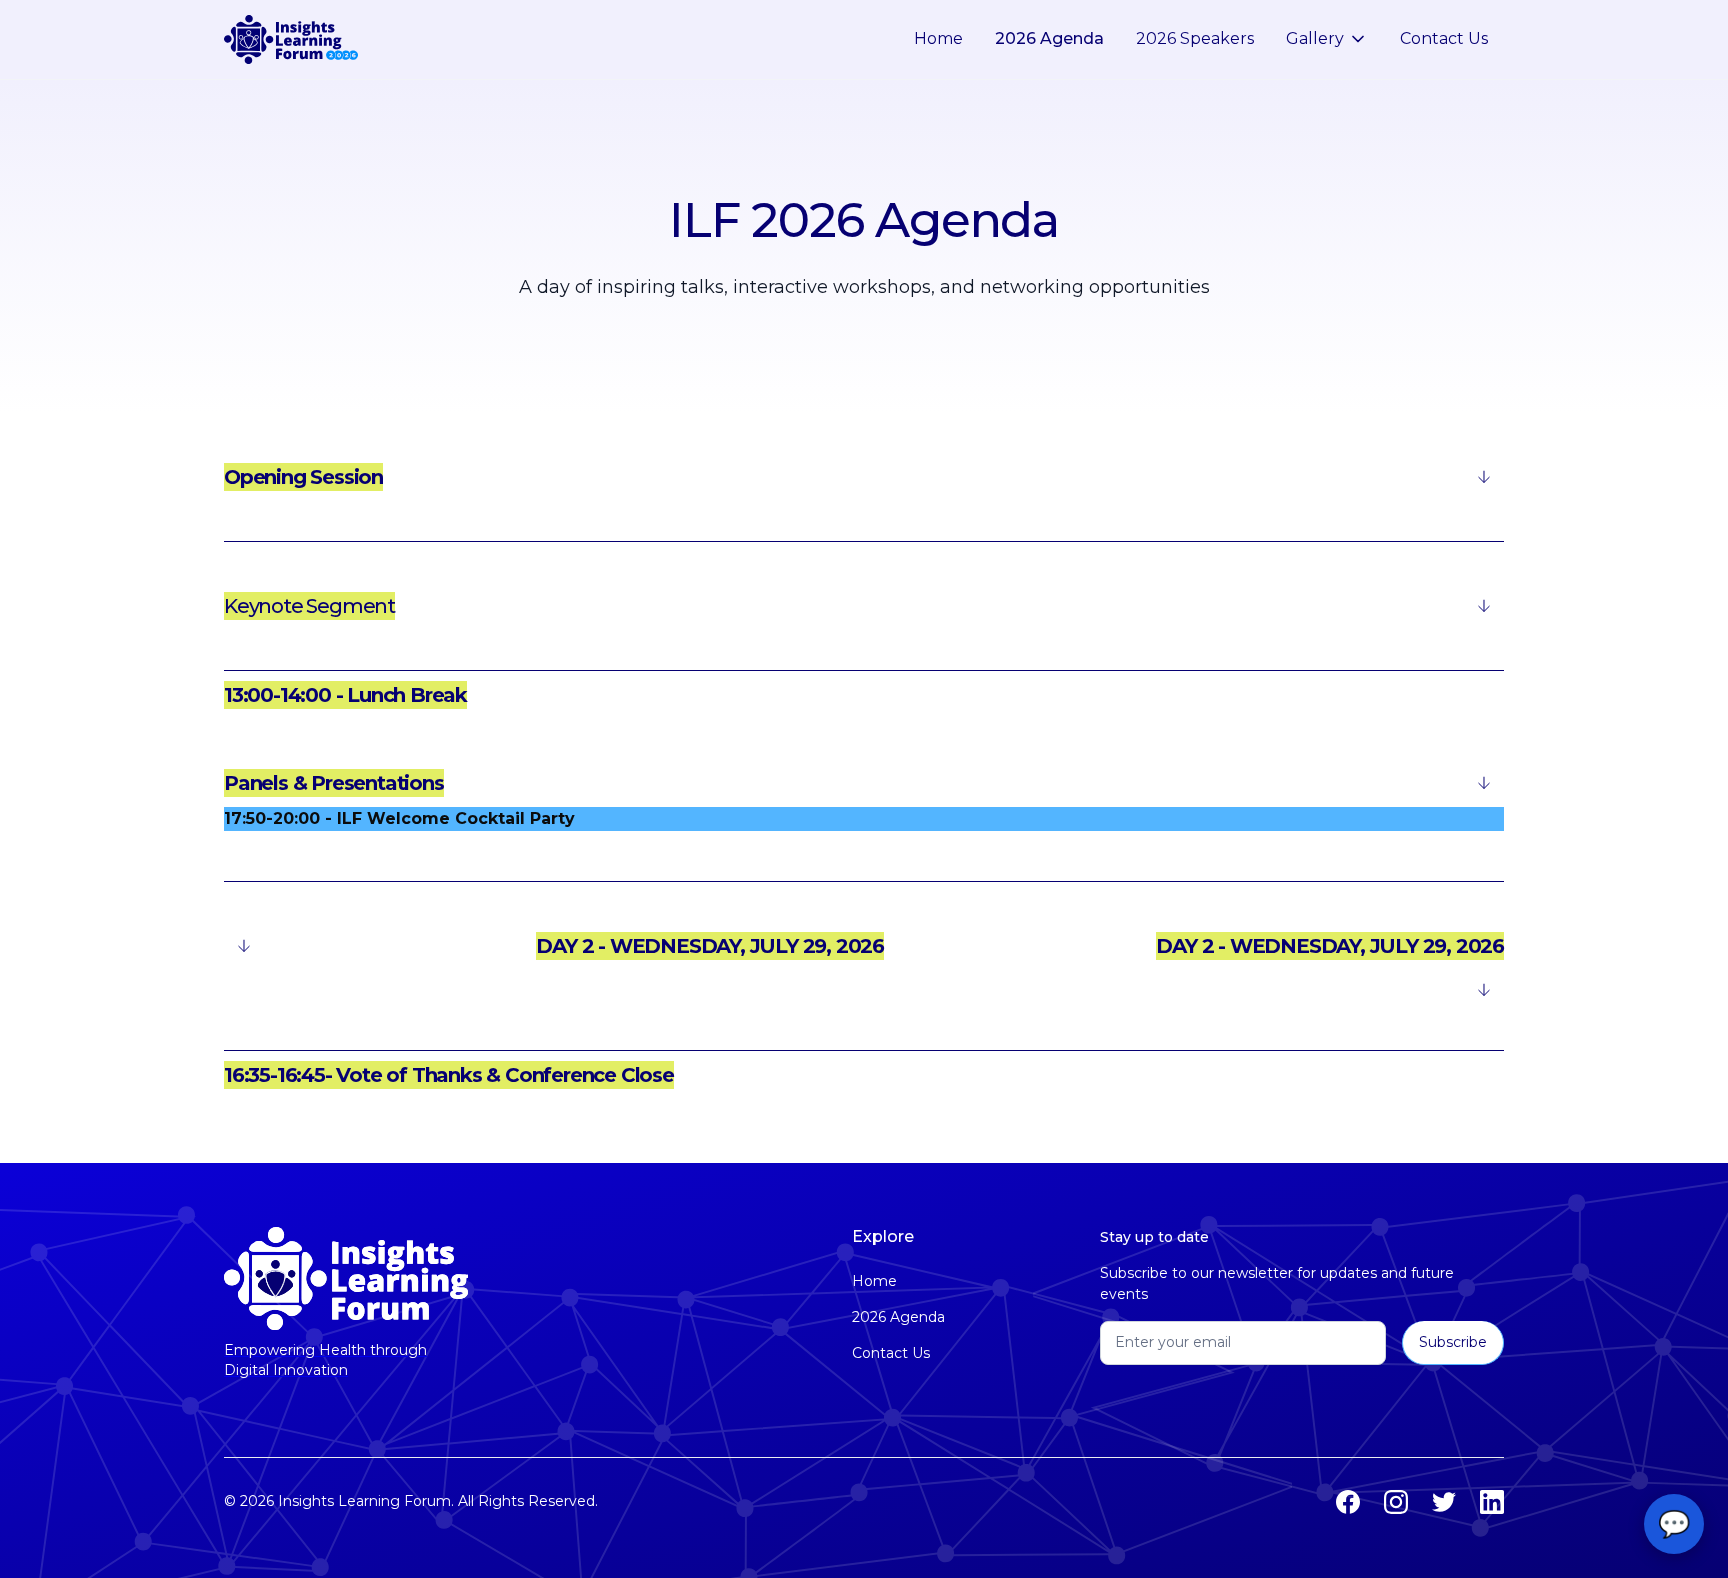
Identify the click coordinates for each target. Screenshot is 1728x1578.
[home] (291, 40)
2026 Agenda (1049, 38)
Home (938, 38)
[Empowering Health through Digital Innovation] (346, 1278)
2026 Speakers (1195, 38)
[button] (1327, 39)
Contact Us (1444, 38)
